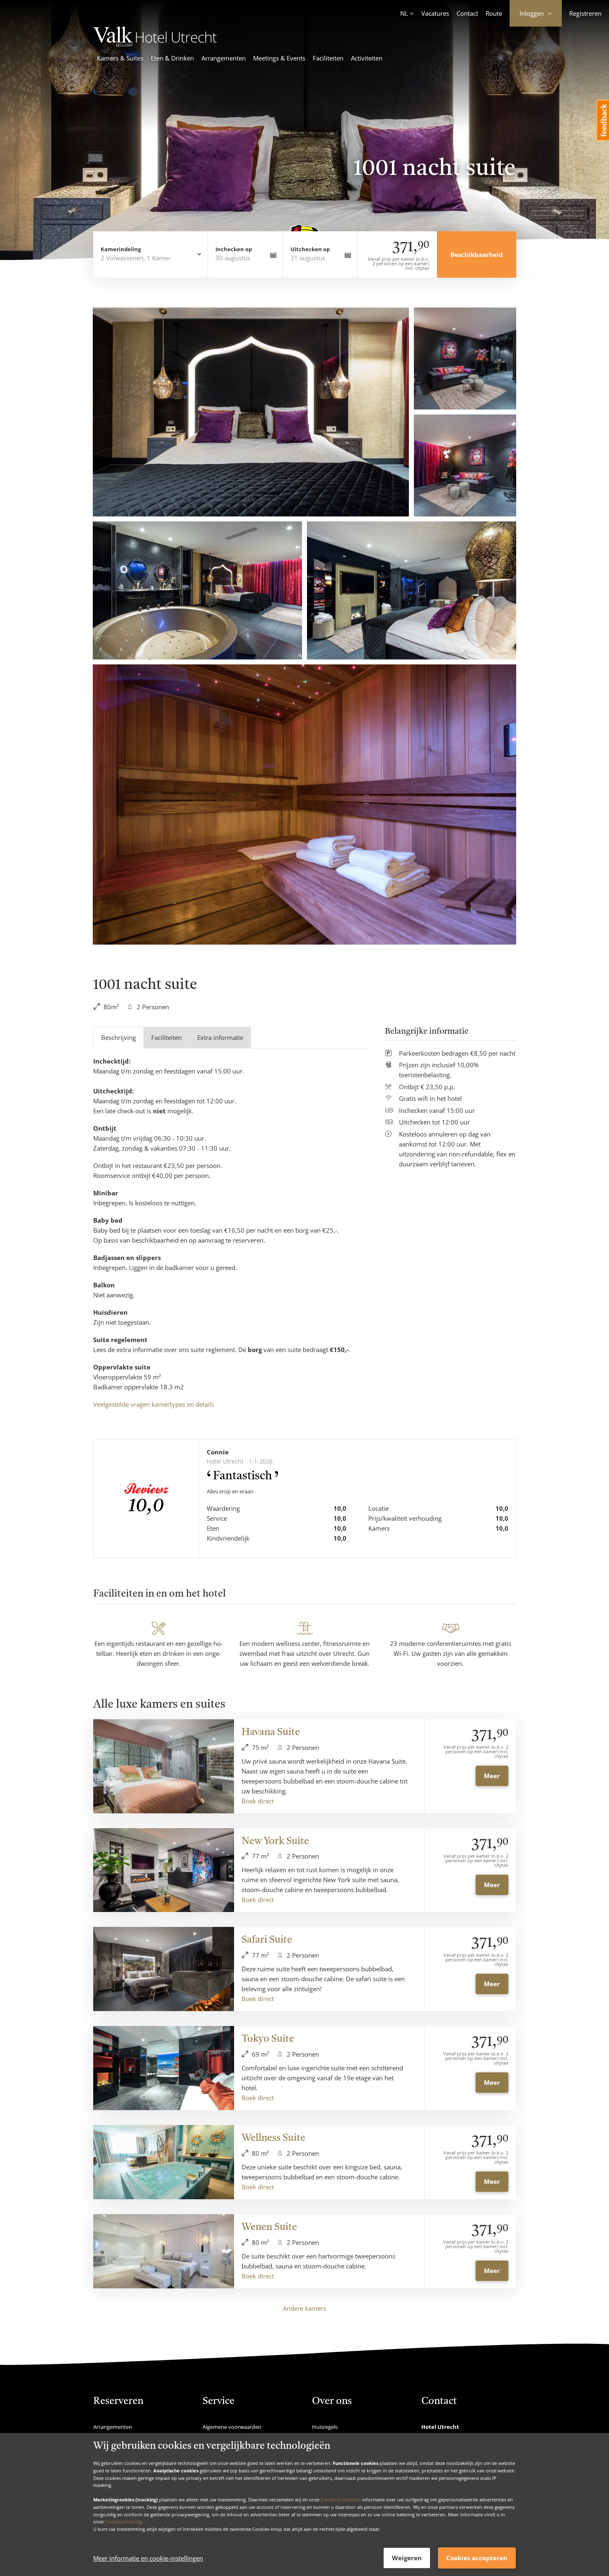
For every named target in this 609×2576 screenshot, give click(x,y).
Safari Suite (267, 1940)
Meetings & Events (279, 58)
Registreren (585, 13)
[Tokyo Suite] (164, 2068)
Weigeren (407, 2558)
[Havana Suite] (164, 1766)
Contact (467, 13)
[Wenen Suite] (164, 2251)
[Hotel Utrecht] (155, 44)
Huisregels (325, 2427)
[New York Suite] (164, 1870)
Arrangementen (224, 58)
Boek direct (258, 1801)
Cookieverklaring (123, 2521)
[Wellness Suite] (164, 2162)
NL (404, 13)
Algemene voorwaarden (232, 2427)
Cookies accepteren (477, 2558)
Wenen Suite (269, 2227)
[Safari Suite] (164, 1969)
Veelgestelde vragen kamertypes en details (154, 1404)
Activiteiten (367, 58)
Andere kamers (304, 2308)
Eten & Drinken (172, 58)
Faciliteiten (328, 58)
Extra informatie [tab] (220, 1037)
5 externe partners (341, 2500)
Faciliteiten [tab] (167, 1037)
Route (494, 13)
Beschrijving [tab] (118, 1037)
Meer (492, 1776)
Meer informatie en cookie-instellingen (148, 2558)
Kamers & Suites (120, 58)
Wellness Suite (273, 2138)
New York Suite (275, 1842)
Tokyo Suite (268, 2039)
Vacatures (435, 13)
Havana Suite (271, 1733)
